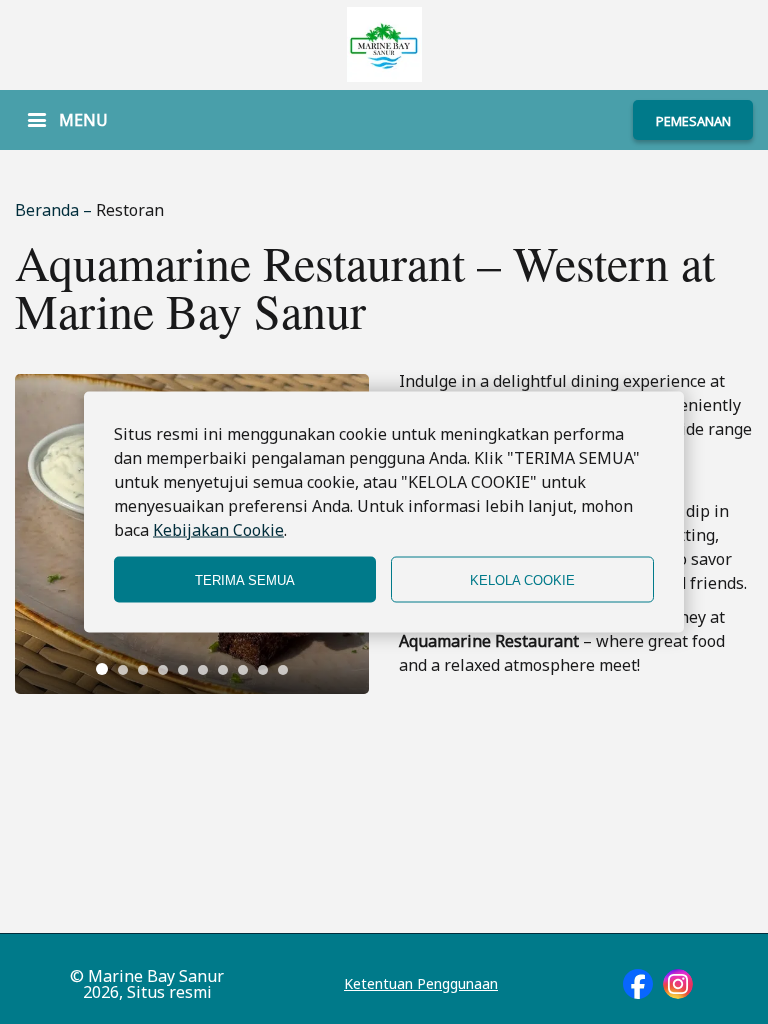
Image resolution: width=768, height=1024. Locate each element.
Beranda (49, 210)
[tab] (102, 669)
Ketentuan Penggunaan (421, 984)
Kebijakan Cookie (218, 530)
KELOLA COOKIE (522, 579)
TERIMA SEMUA (245, 579)
